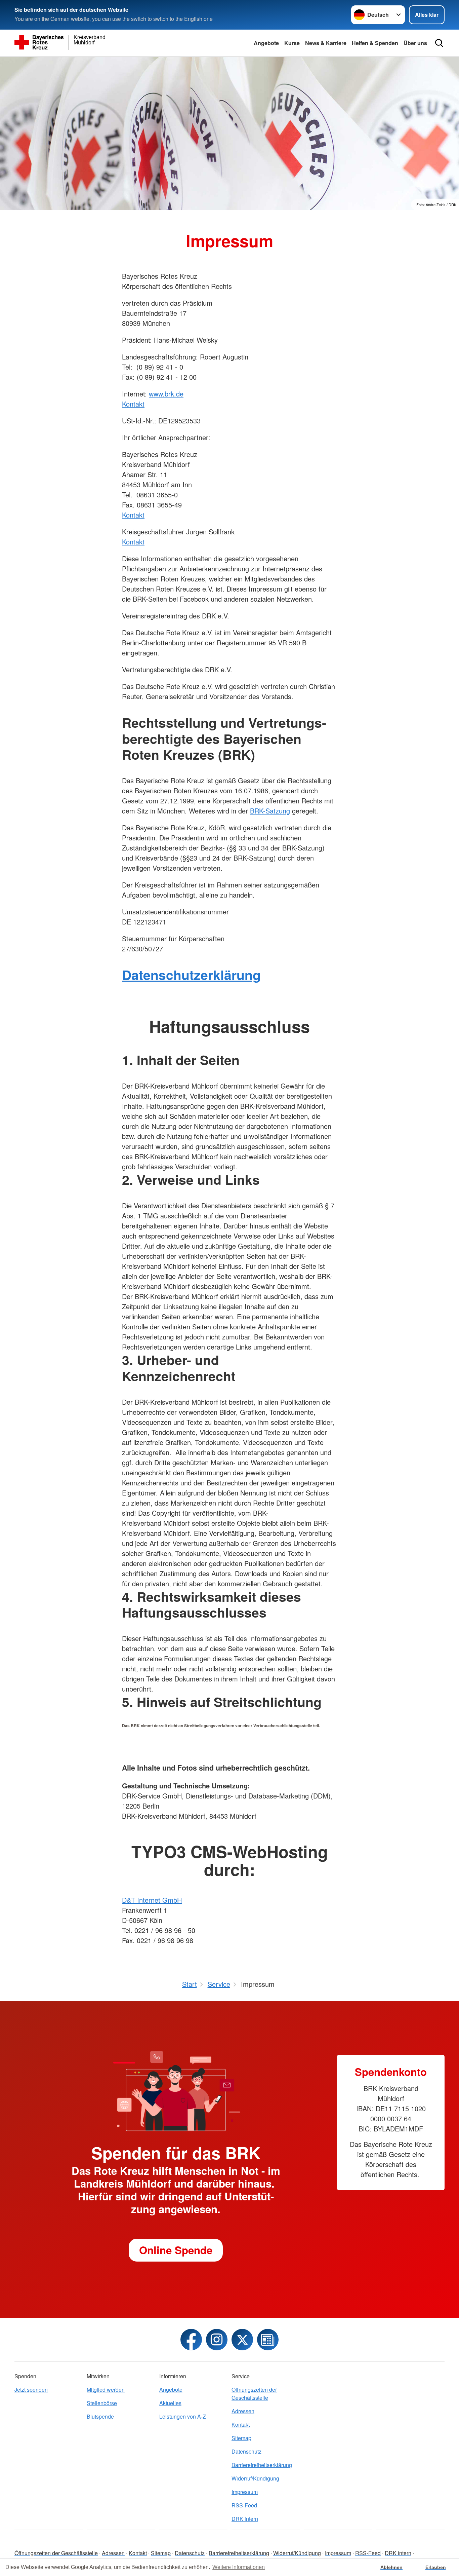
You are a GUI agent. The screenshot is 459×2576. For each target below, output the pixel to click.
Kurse (292, 43)
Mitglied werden (106, 2390)
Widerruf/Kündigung (255, 2478)
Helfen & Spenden (375, 43)
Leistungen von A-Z (183, 2416)
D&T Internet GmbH (152, 1900)
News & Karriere (326, 43)
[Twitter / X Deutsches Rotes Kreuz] (242, 2340)
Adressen (243, 2411)
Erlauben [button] (436, 2567)
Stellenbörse (102, 2403)
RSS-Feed (244, 2505)
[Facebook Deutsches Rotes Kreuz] (191, 2340)
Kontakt (133, 404)
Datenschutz (246, 2451)
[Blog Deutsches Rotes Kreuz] (268, 2340)
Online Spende (176, 2250)
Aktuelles (170, 2403)
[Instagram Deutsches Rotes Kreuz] (217, 2340)
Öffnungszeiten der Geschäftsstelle (254, 2394)
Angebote (266, 43)
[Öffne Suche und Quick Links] (439, 43)
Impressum (245, 2492)
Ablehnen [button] (391, 2567)
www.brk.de (166, 394)
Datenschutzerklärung (191, 975)
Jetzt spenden (31, 2390)
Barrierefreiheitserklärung (262, 2465)
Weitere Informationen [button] (239, 2567)
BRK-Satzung (270, 811)
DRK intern (245, 2519)
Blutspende (100, 2416)
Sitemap (241, 2438)
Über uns (415, 43)
